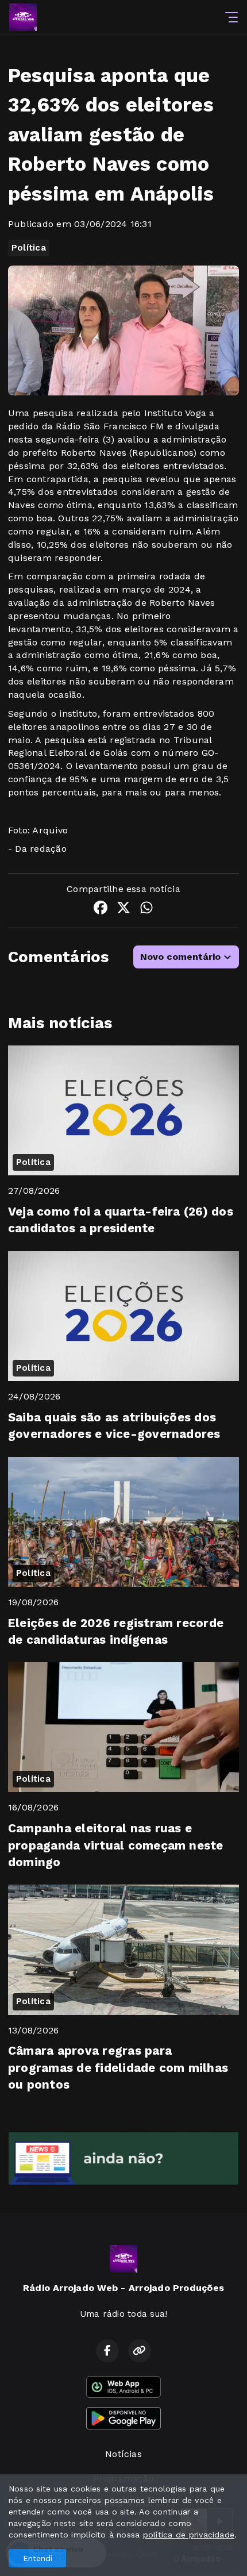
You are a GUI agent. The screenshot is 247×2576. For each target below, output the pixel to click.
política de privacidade (189, 2535)
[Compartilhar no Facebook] (101, 910)
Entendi (38, 2558)
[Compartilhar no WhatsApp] (146, 910)
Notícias (123, 2454)
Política (29, 248)
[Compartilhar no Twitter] (123, 910)
